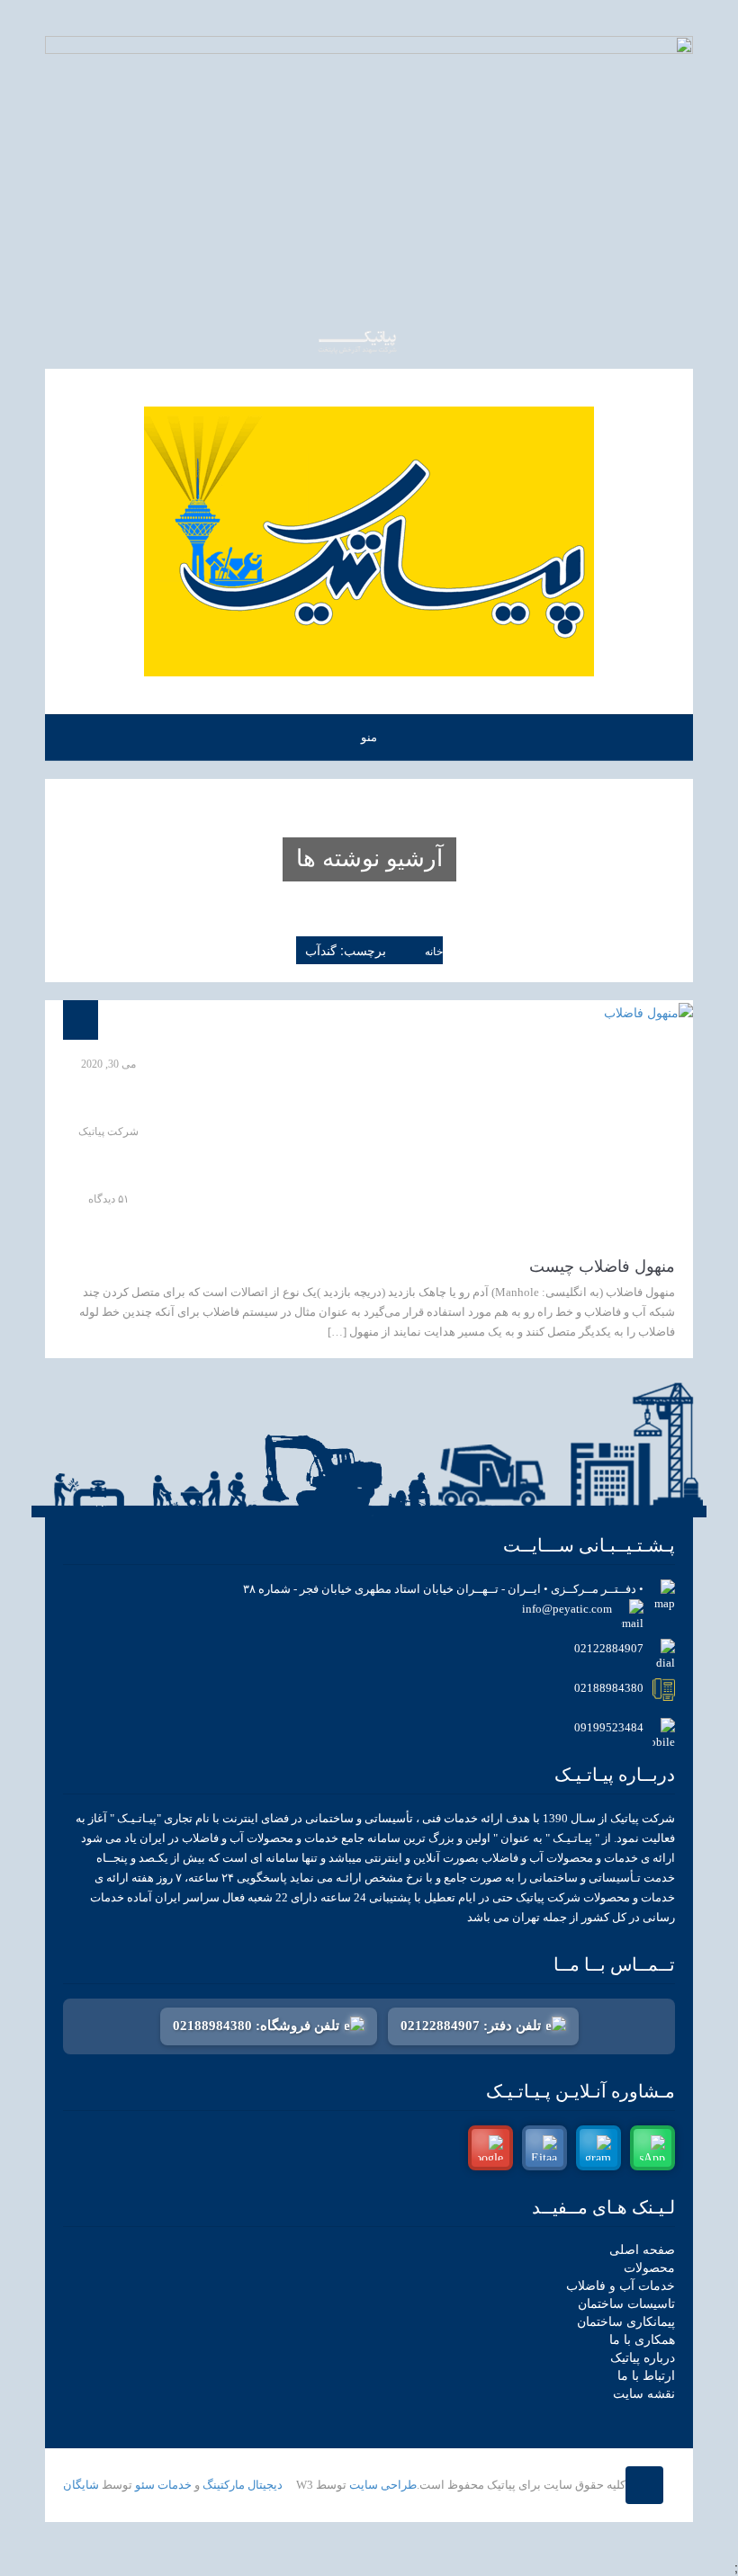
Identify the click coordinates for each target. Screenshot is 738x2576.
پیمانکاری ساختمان (626, 2322)
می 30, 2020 (108, 1064)
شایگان (81, 2485)
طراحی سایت (383, 2485)
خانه (434, 952)
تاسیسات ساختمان (626, 2304)
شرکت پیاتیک (108, 1131)
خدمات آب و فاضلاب (621, 2286)
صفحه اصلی (642, 2250)
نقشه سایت (644, 2394)
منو (369, 737)
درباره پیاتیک (643, 2358)
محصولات (649, 2268)
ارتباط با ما (646, 2376)
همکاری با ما (642, 2340)
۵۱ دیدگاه (108, 1199)
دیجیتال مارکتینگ (243, 2485)
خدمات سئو (163, 2485)
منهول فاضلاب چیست (602, 1266)
